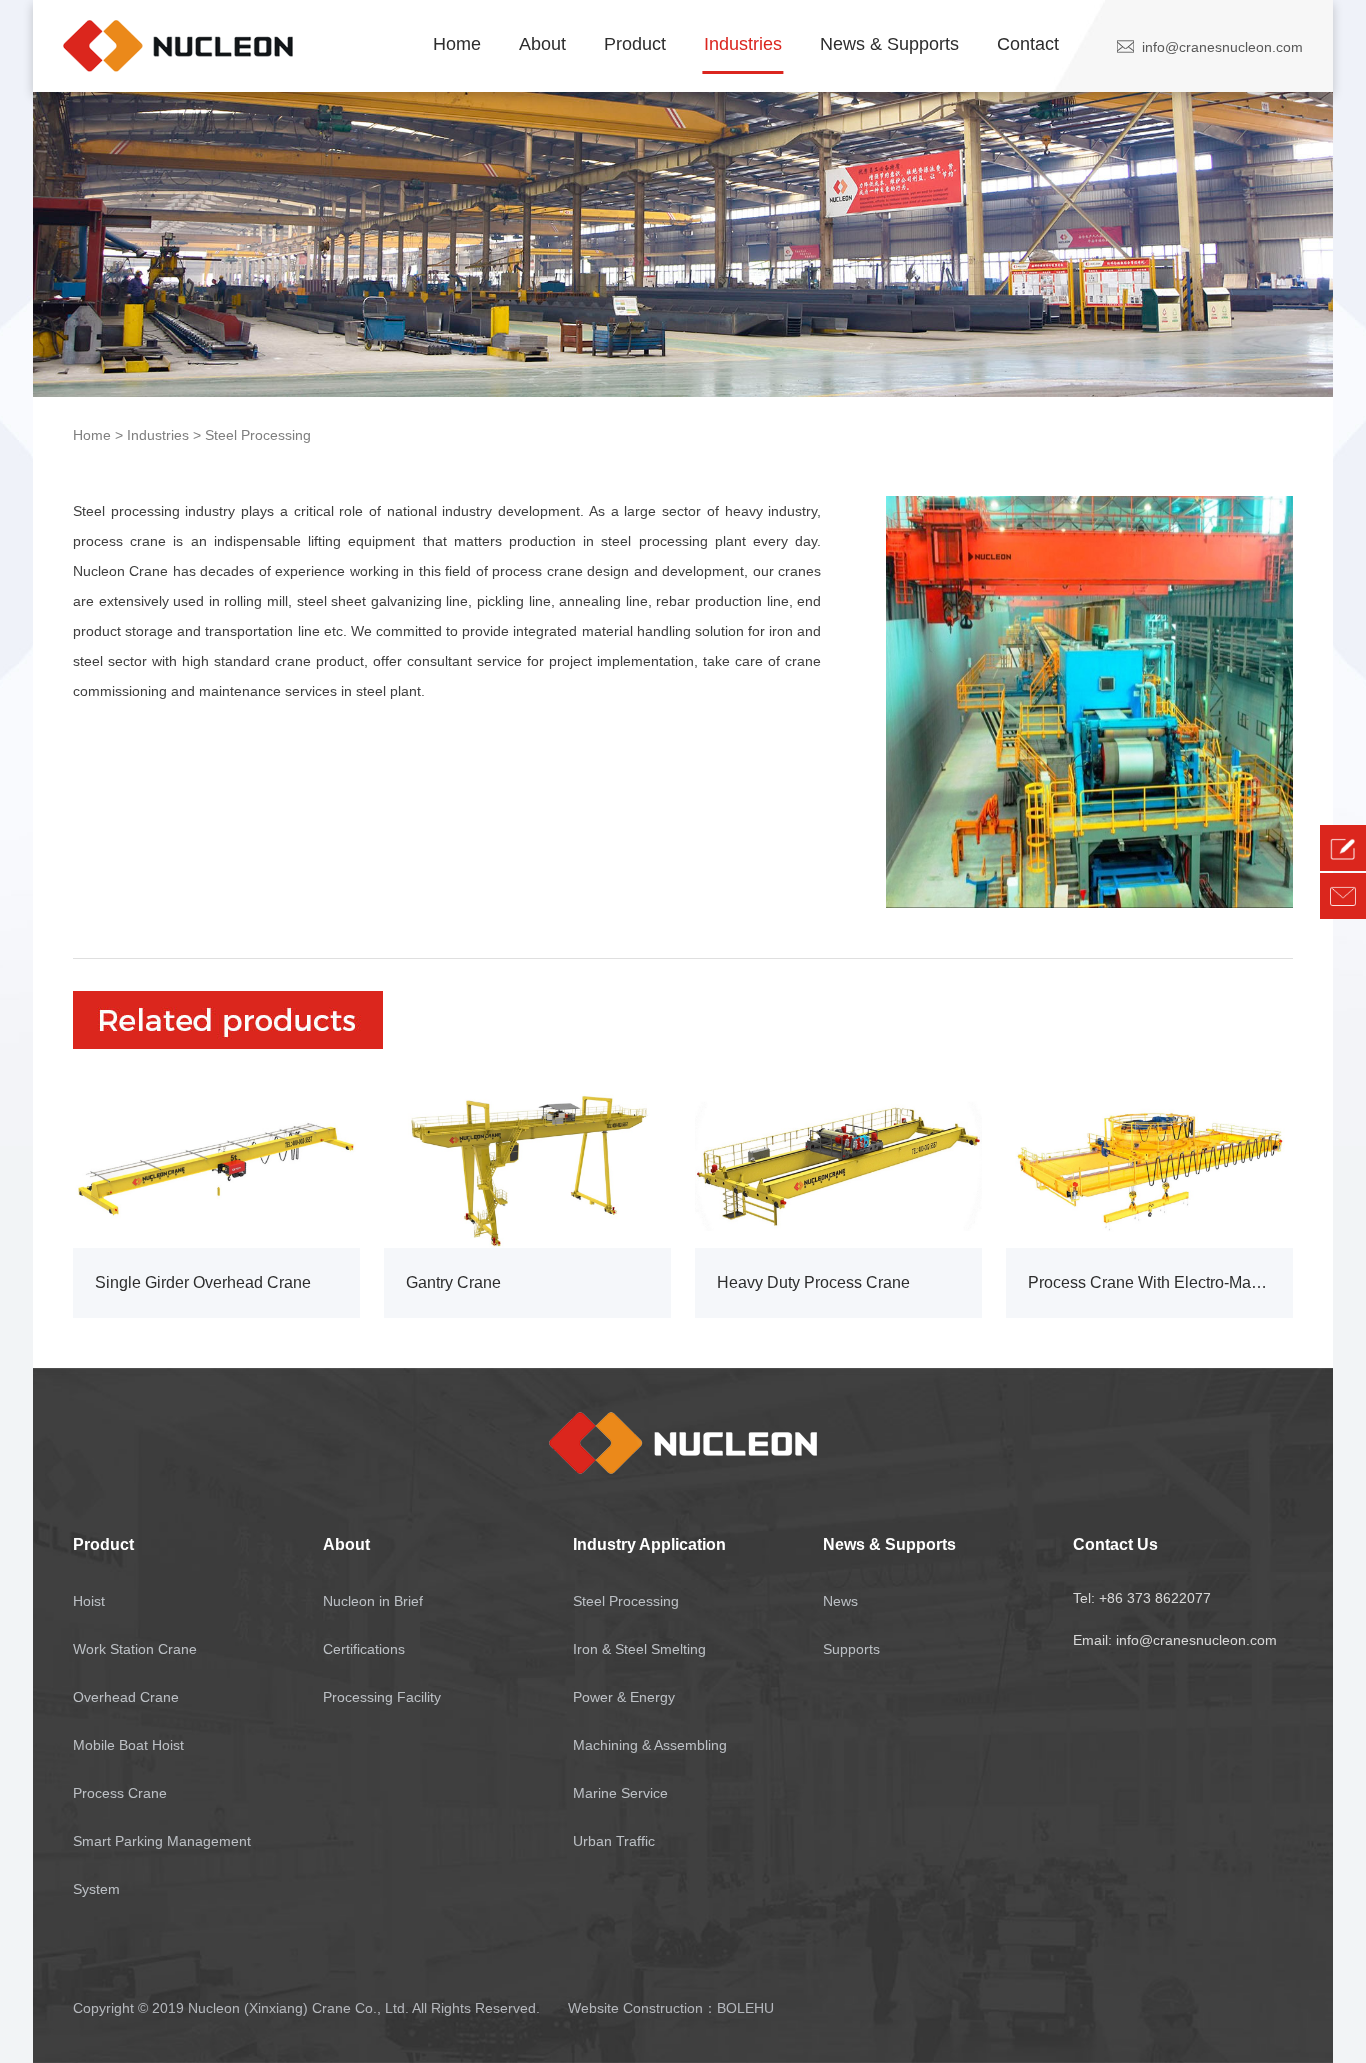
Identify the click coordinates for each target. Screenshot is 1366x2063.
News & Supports (889, 44)
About (542, 44)
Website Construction (635, 2008)
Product (635, 44)
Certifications (364, 1649)
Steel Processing (258, 435)
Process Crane (120, 1793)
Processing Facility (382, 1697)
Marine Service (620, 1793)
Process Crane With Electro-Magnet (1149, 1282)
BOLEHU (745, 2008)
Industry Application (649, 1544)
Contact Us (1115, 1544)
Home (457, 44)
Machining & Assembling (650, 1745)
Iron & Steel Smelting (639, 1649)
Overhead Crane (126, 1697)
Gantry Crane (453, 1282)
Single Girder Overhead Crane (203, 1282)
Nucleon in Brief (373, 1601)
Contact (1028, 44)
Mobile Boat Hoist (128, 1745)
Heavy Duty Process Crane (813, 1282)
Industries (743, 44)
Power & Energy (624, 1697)
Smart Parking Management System (162, 1865)
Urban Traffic (614, 1841)
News (840, 1601)
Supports (851, 1649)
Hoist (89, 1601)
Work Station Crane (135, 1649)
